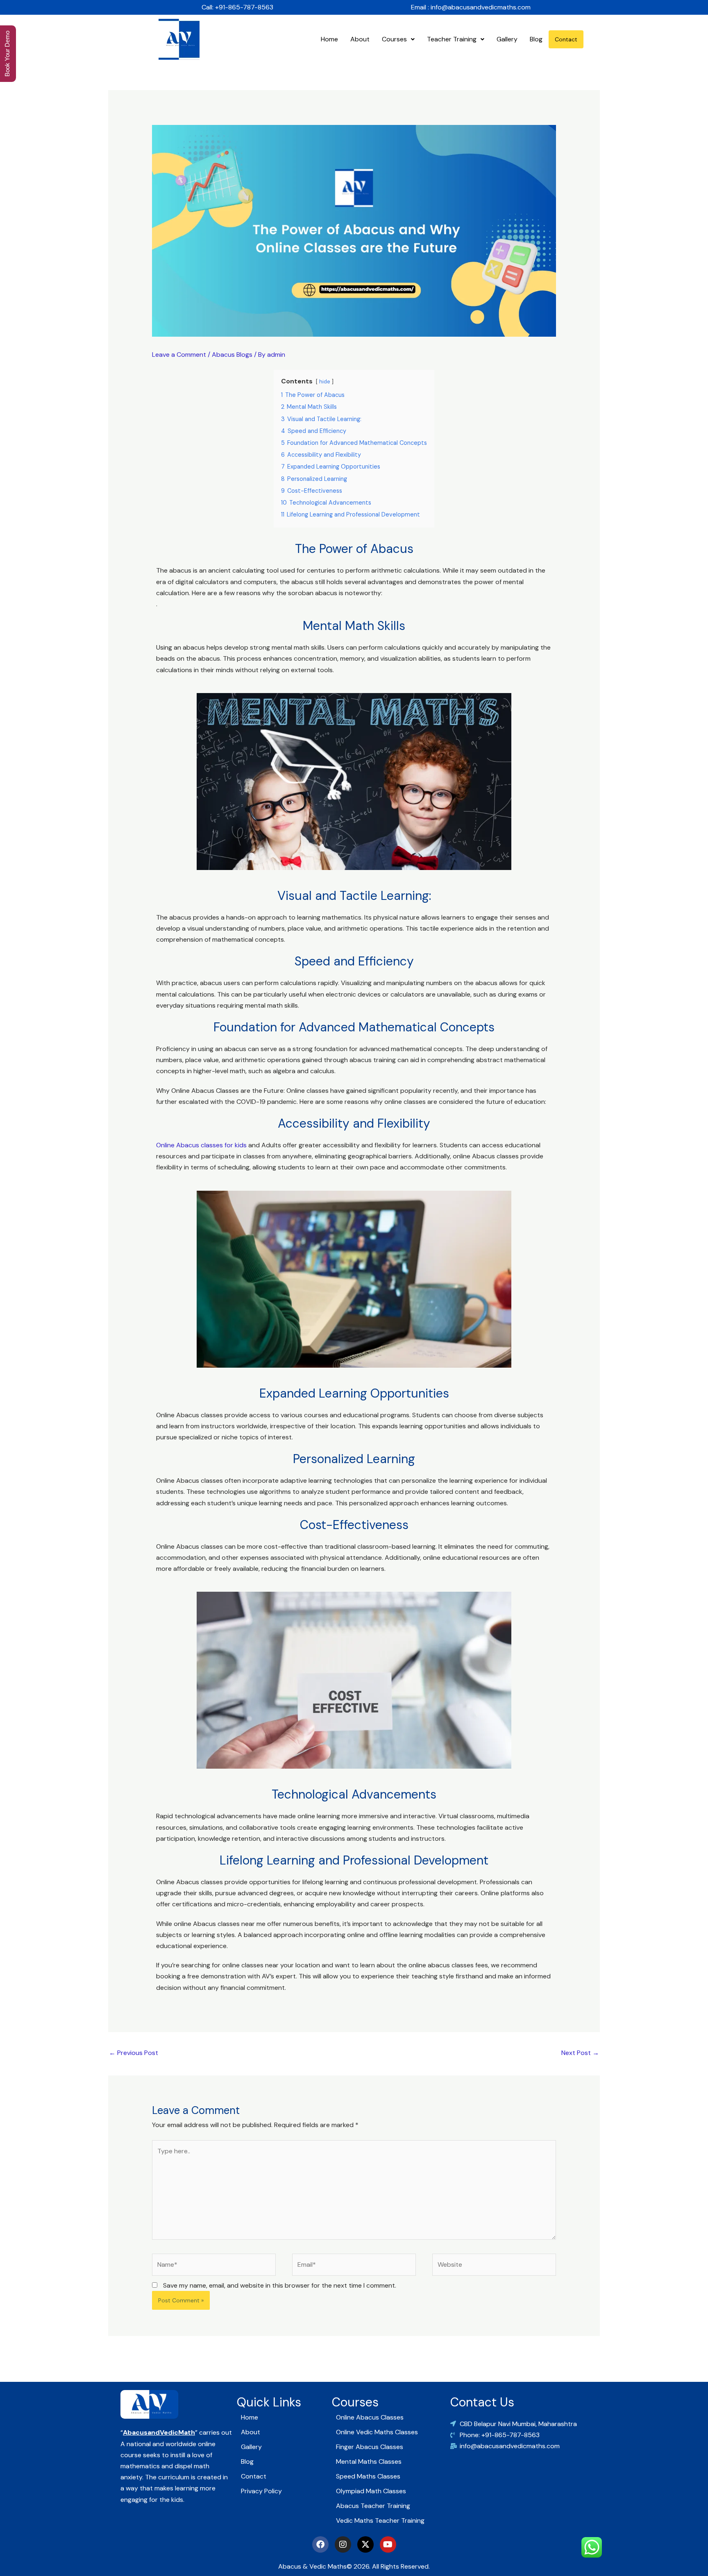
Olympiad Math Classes (371, 2491)
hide (325, 382)
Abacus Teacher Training (373, 2506)
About (360, 39)
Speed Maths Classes (368, 2476)
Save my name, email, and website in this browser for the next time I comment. (280, 2285)
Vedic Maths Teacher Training (380, 2520)
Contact (566, 39)
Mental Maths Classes (369, 2462)
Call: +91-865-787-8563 (237, 7)
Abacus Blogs (232, 355)
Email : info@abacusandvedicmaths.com (471, 7)
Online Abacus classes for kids (201, 1145)
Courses (394, 39)
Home (329, 39)
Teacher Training (452, 39)
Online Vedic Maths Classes (377, 2432)
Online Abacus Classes (370, 2417)
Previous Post (134, 2053)
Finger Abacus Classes (370, 2447)
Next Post (580, 2053)
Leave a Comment (179, 355)
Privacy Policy (261, 2491)
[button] (398, 39)
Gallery (507, 39)
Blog (536, 39)
